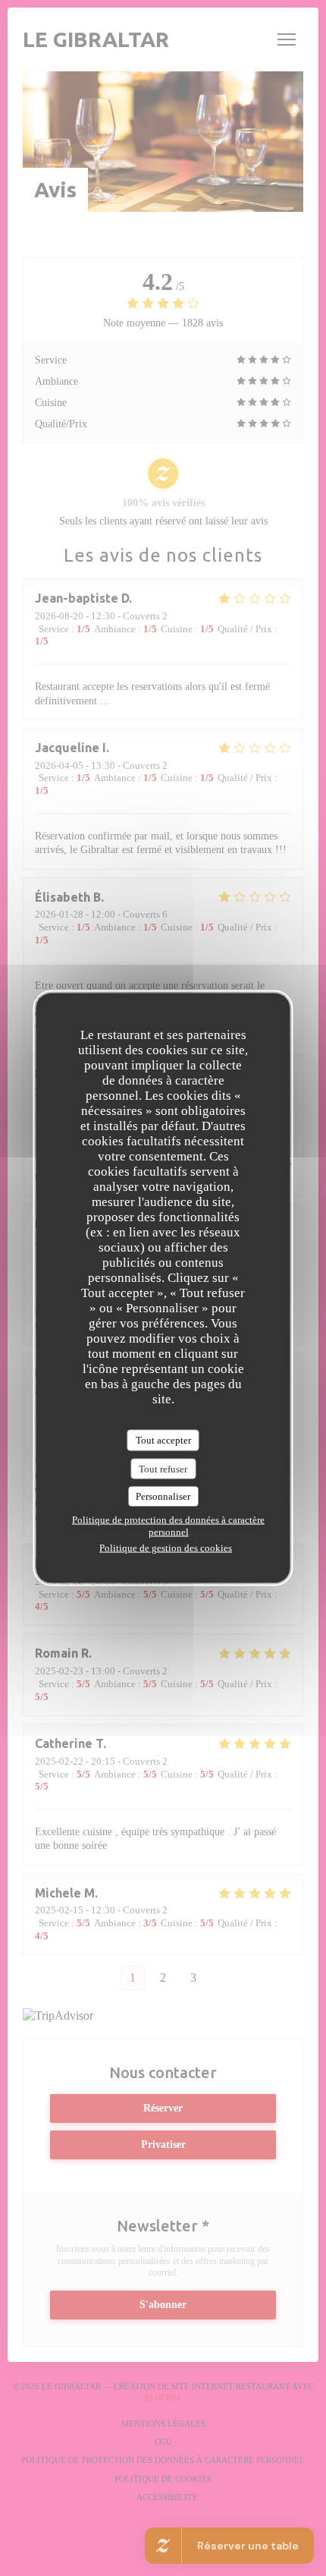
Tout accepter (163, 1440)
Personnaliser (163, 1496)
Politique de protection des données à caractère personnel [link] (168, 1525)
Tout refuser (163, 1468)
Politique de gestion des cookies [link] (166, 1547)
